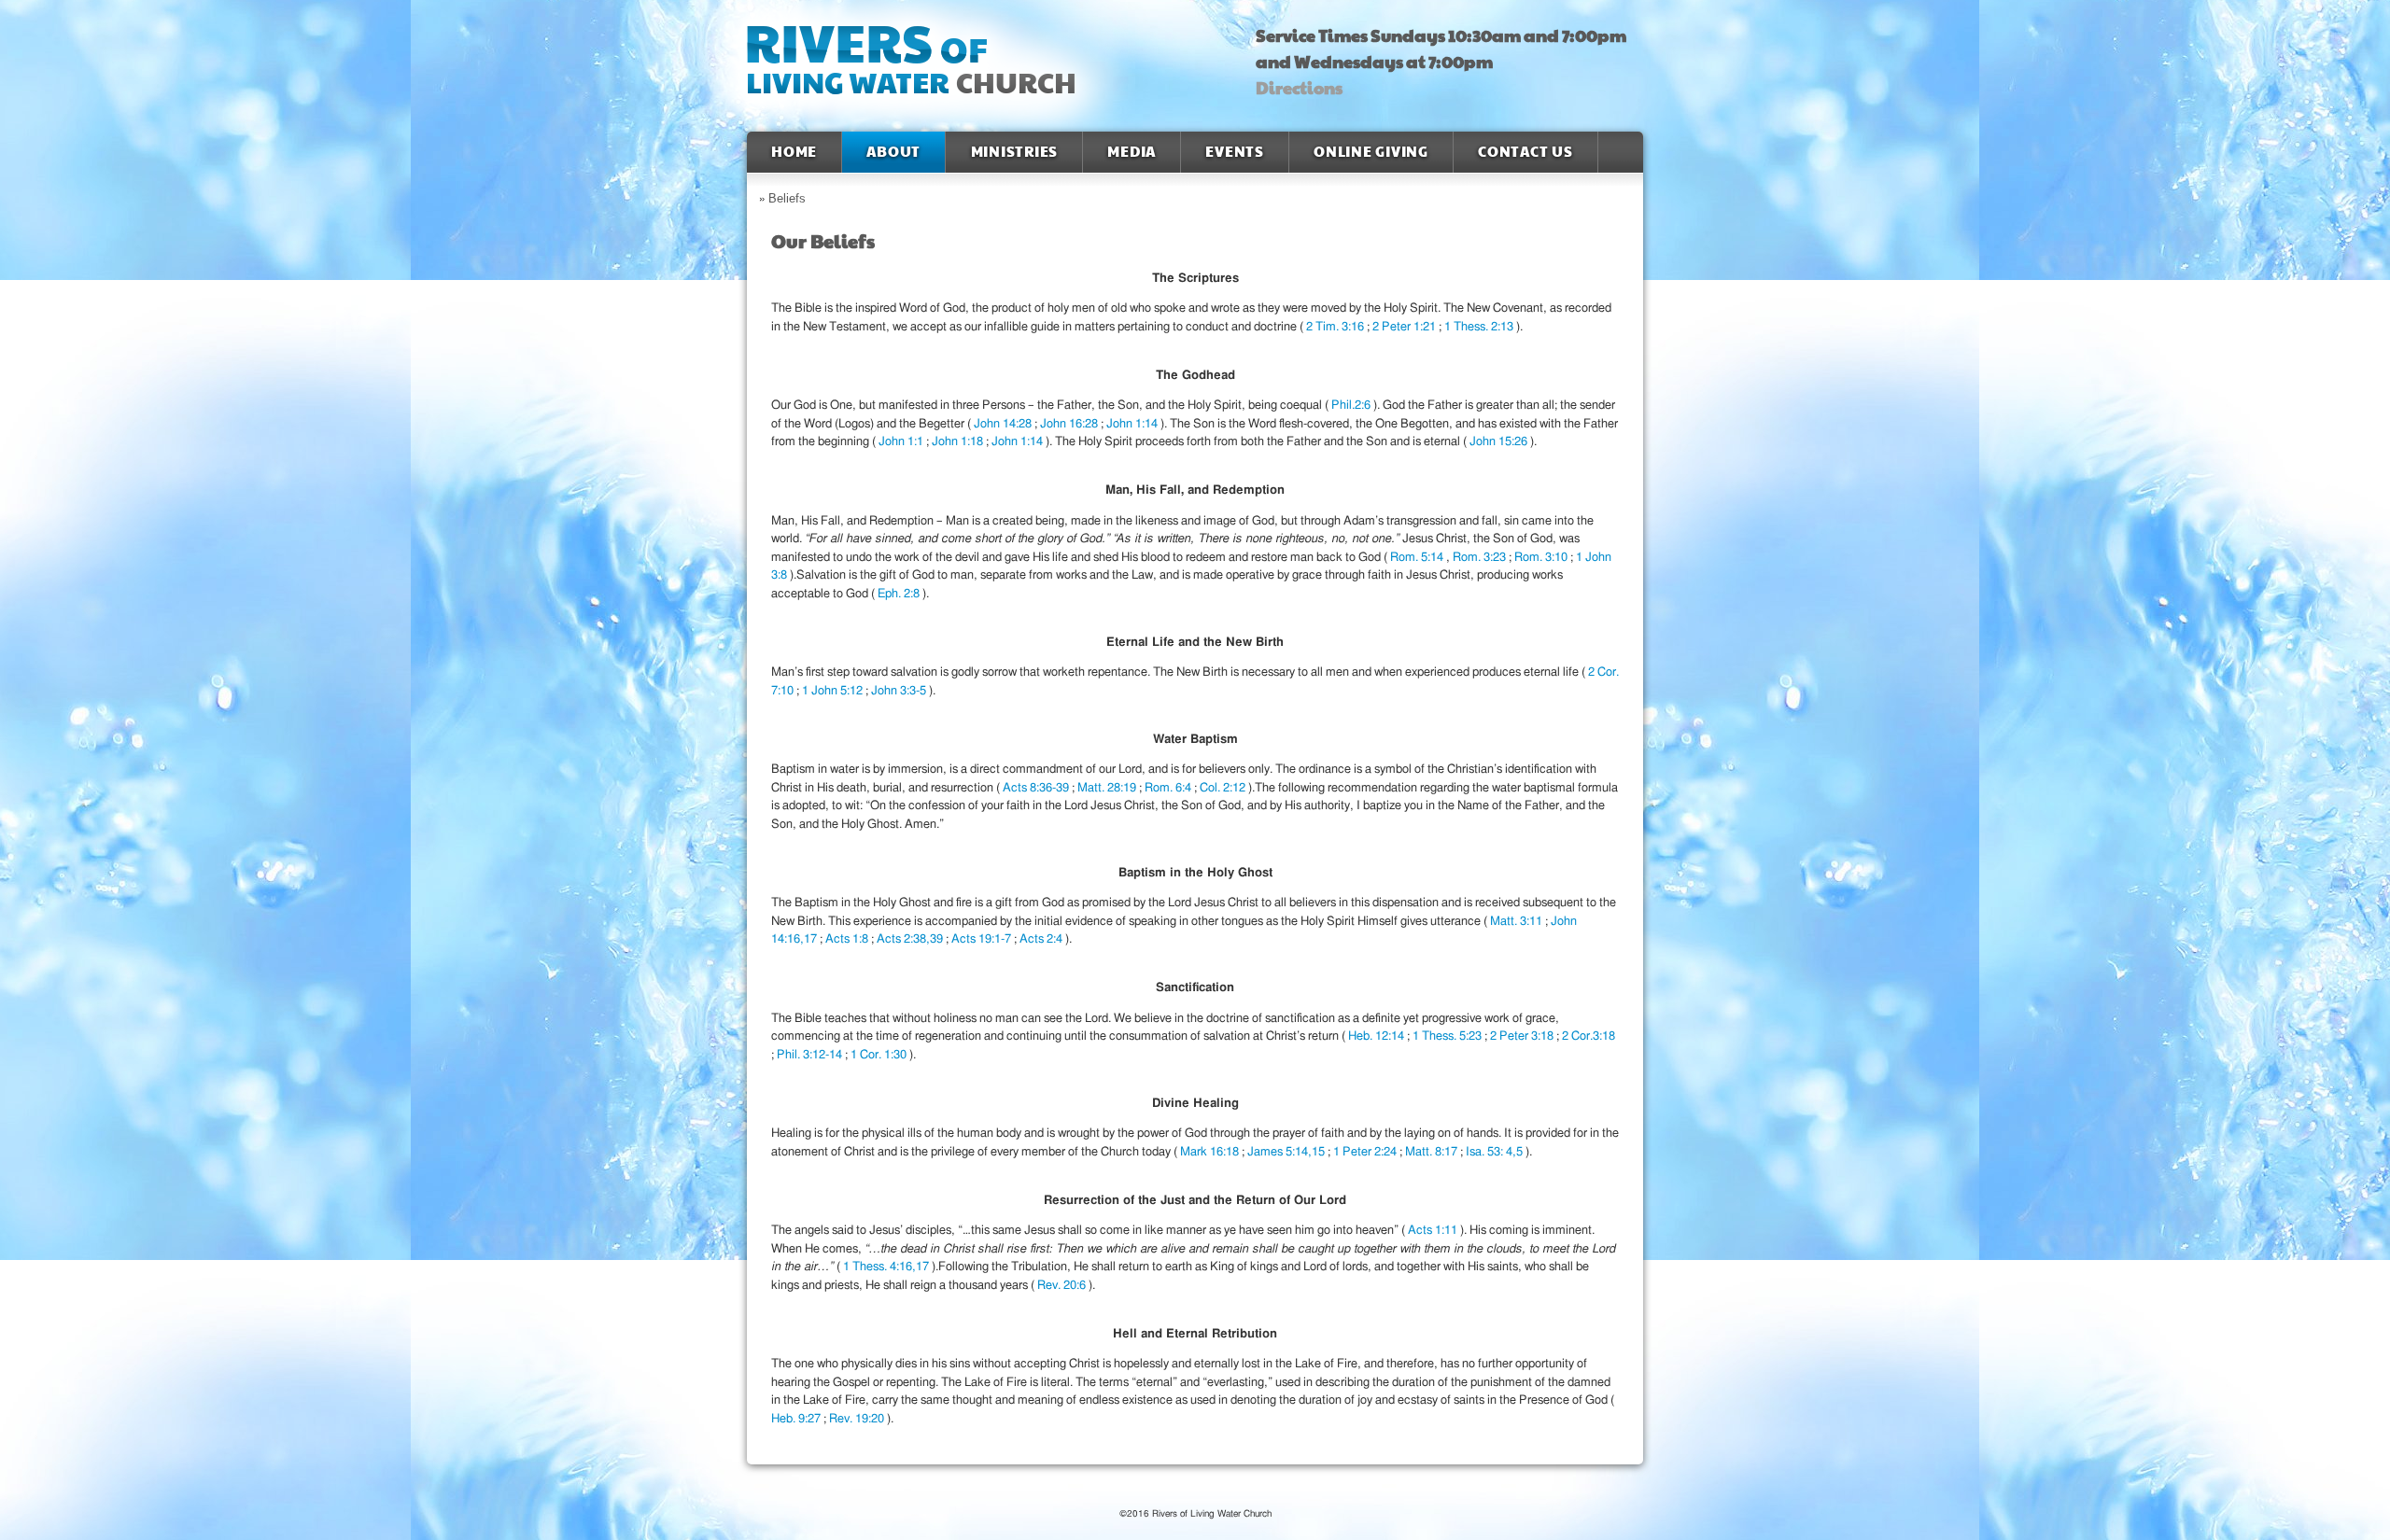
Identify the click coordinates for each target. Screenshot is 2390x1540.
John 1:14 (1133, 424)
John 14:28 (1004, 424)
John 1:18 (959, 442)
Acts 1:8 (848, 939)
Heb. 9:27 (797, 1419)
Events (1235, 152)
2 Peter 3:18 (1523, 1036)
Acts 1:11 (1434, 1231)
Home (794, 152)
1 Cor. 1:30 (880, 1055)
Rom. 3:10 (1542, 558)
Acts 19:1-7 (983, 939)
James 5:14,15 (1287, 1152)
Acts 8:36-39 (1037, 788)
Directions (1299, 89)
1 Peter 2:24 (1366, 1152)
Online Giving (1371, 152)
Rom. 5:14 (1418, 558)
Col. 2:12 (1224, 788)
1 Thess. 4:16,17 (887, 1267)
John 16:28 (1070, 424)
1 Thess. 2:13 (1480, 327)
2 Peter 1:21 (1406, 327)
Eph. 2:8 (900, 594)
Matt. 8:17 (1433, 1152)
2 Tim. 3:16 (1336, 327)
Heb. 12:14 (1378, 1036)
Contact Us (1525, 152)
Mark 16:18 (1211, 1152)
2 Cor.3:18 (1589, 1036)
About (893, 152)
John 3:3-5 (900, 691)
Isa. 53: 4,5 (1496, 1152)
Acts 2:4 (1042, 939)
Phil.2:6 (1352, 406)
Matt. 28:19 (1108, 788)
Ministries (1014, 152)
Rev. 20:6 (1063, 1286)
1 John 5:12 (834, 691)
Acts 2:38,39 (911, 939)
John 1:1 (902, 442)
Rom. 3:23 (1481, 558)
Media (1132, 152)
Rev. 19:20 (858, 1419)
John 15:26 (1500, 442)
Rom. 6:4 (1169, 788)
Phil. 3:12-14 (811, 1055)
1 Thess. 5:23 (1448, 1036)
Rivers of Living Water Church (907, 66)
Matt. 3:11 (1518, 922)
